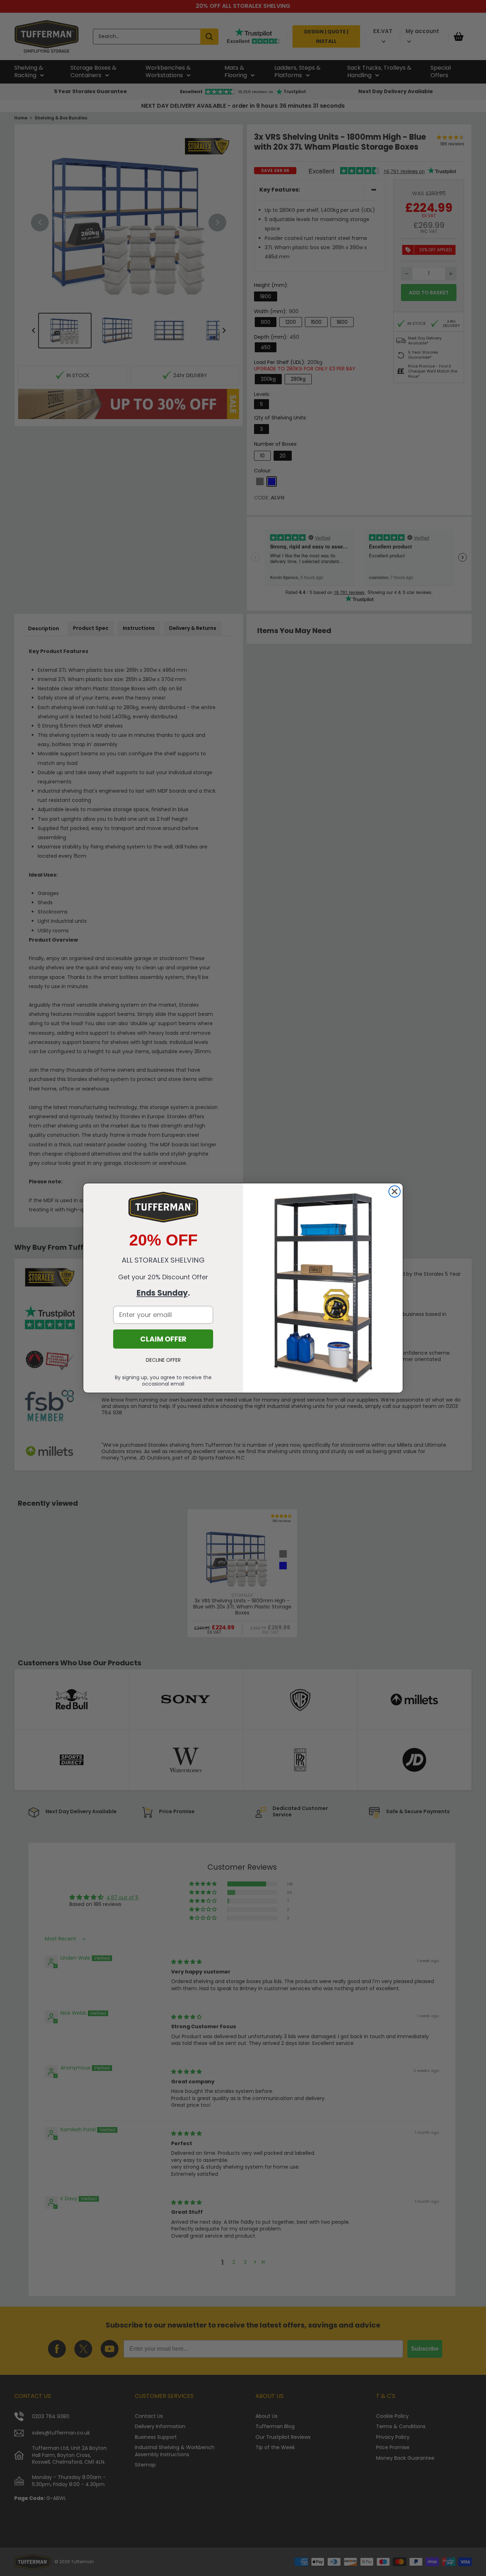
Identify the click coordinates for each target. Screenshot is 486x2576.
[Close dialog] (395, 1191)
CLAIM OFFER (163, 1339)
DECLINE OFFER (163, 1360)
